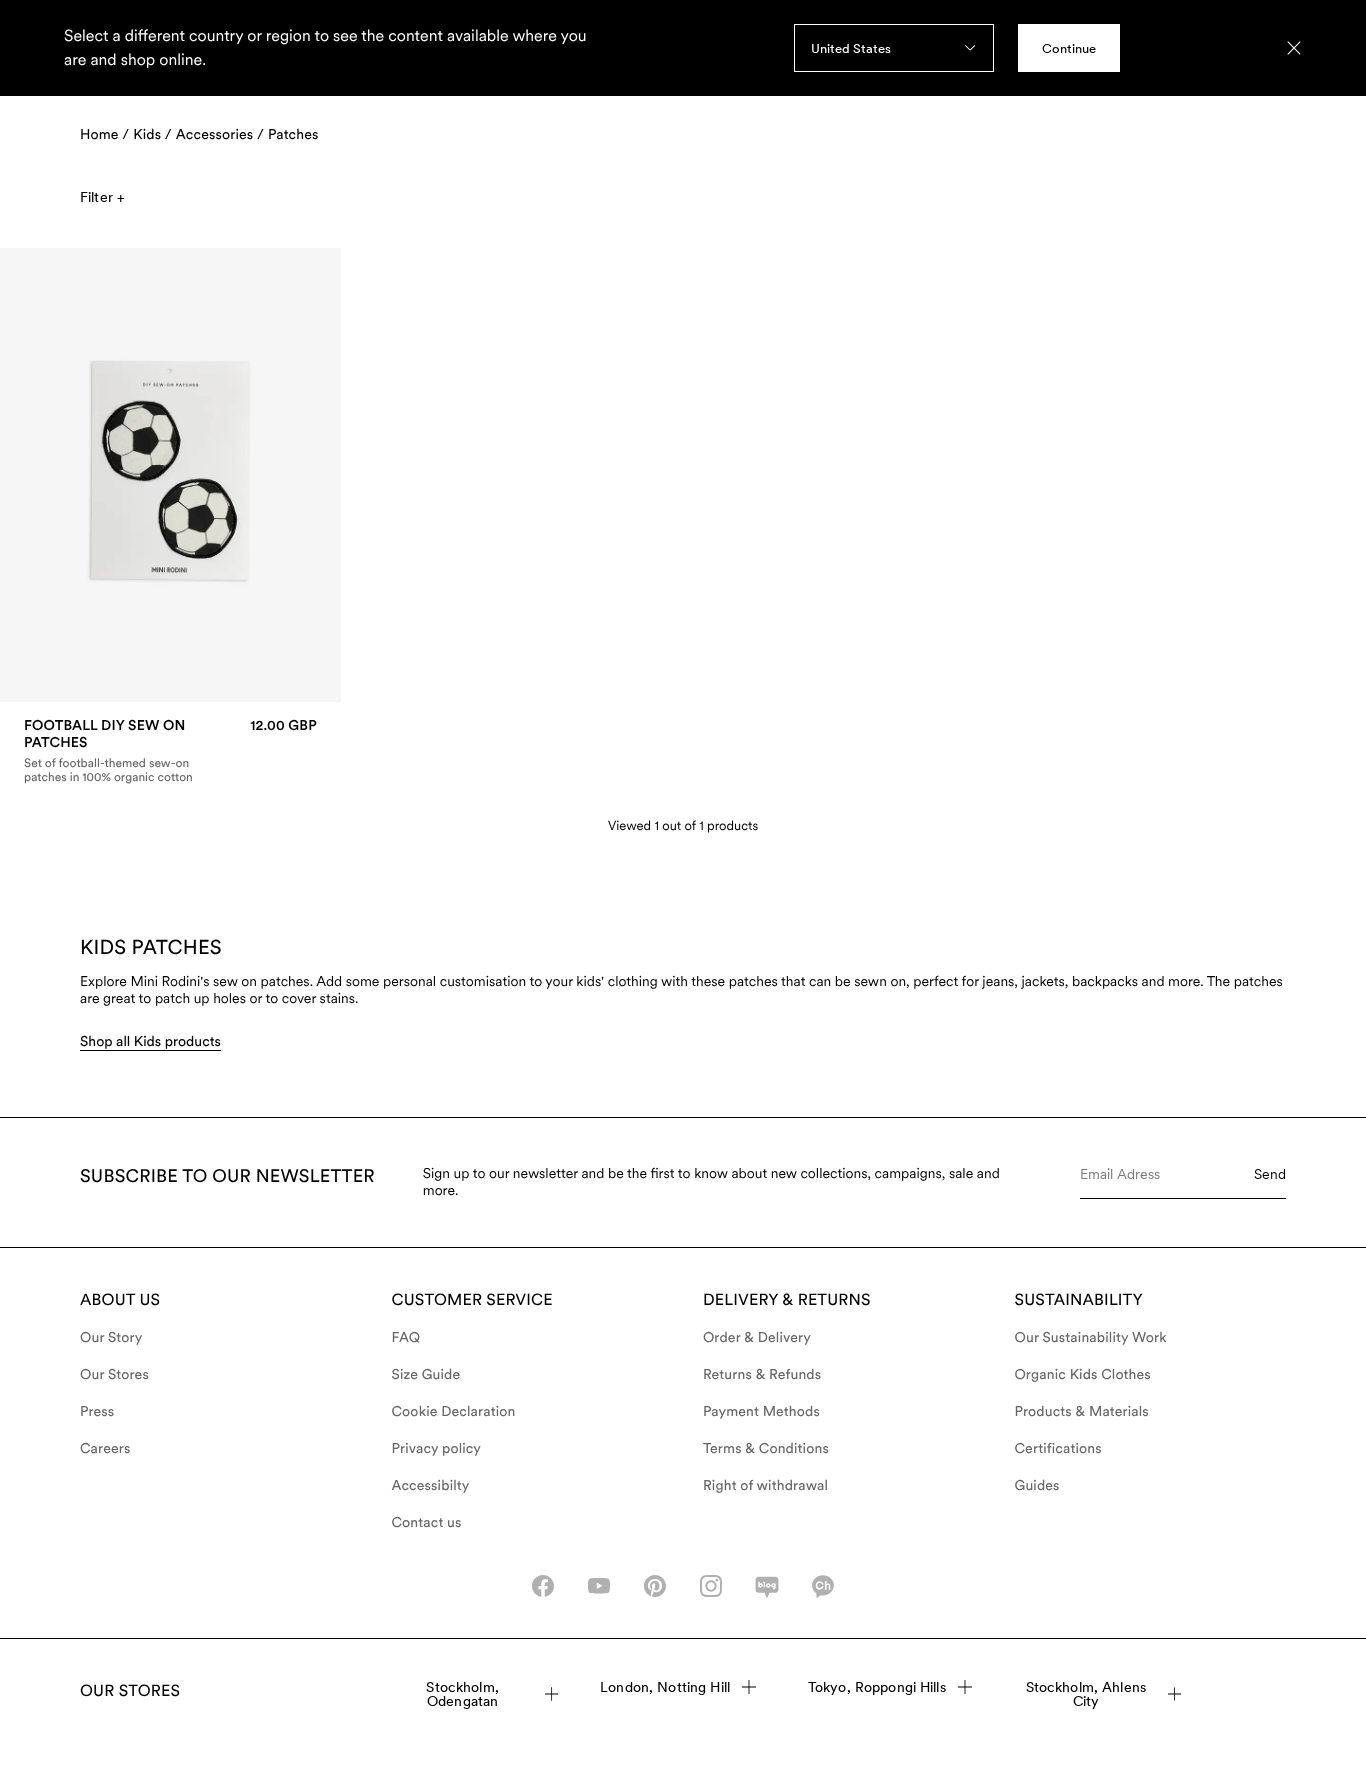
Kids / (152, 135)
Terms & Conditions (766, 1449)
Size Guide (426, 1375)
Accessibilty (431, 1486)
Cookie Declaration (454, 1412)
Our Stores (114, 1375)
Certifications (1058, 1449)
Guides (1037, 1486)
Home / (104, 135)
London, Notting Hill (665, 1687)
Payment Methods (761, 1412)
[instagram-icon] (711, 1586)
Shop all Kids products (150, 1042)
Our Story (111, 1338)
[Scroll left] (57, 475)
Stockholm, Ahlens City (1086, 1694)
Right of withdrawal (765, 1486)
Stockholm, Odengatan (462, 1694)
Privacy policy (437, 1449)
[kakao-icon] (823, 1586)
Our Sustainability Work (1091, 1338)
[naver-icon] (767, 1586)
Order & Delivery (757, 1338)
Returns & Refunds (762, 1375)
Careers (105, 1449)
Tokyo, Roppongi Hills (877, 1687)
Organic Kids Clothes (1083, 1375)
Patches (293, 135)
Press (97, 1412)
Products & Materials (1082, 1412)
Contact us (427, 1523)
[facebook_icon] (543, 1586)
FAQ (406, 1338)
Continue (1069, 48)
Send (1270, 1174)
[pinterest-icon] (655, 1586)
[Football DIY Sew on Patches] (170, 751)
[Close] (1294, 48)
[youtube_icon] (599, 1586)
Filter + (102, 197)
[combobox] (894, 48)
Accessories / (220, 135)
